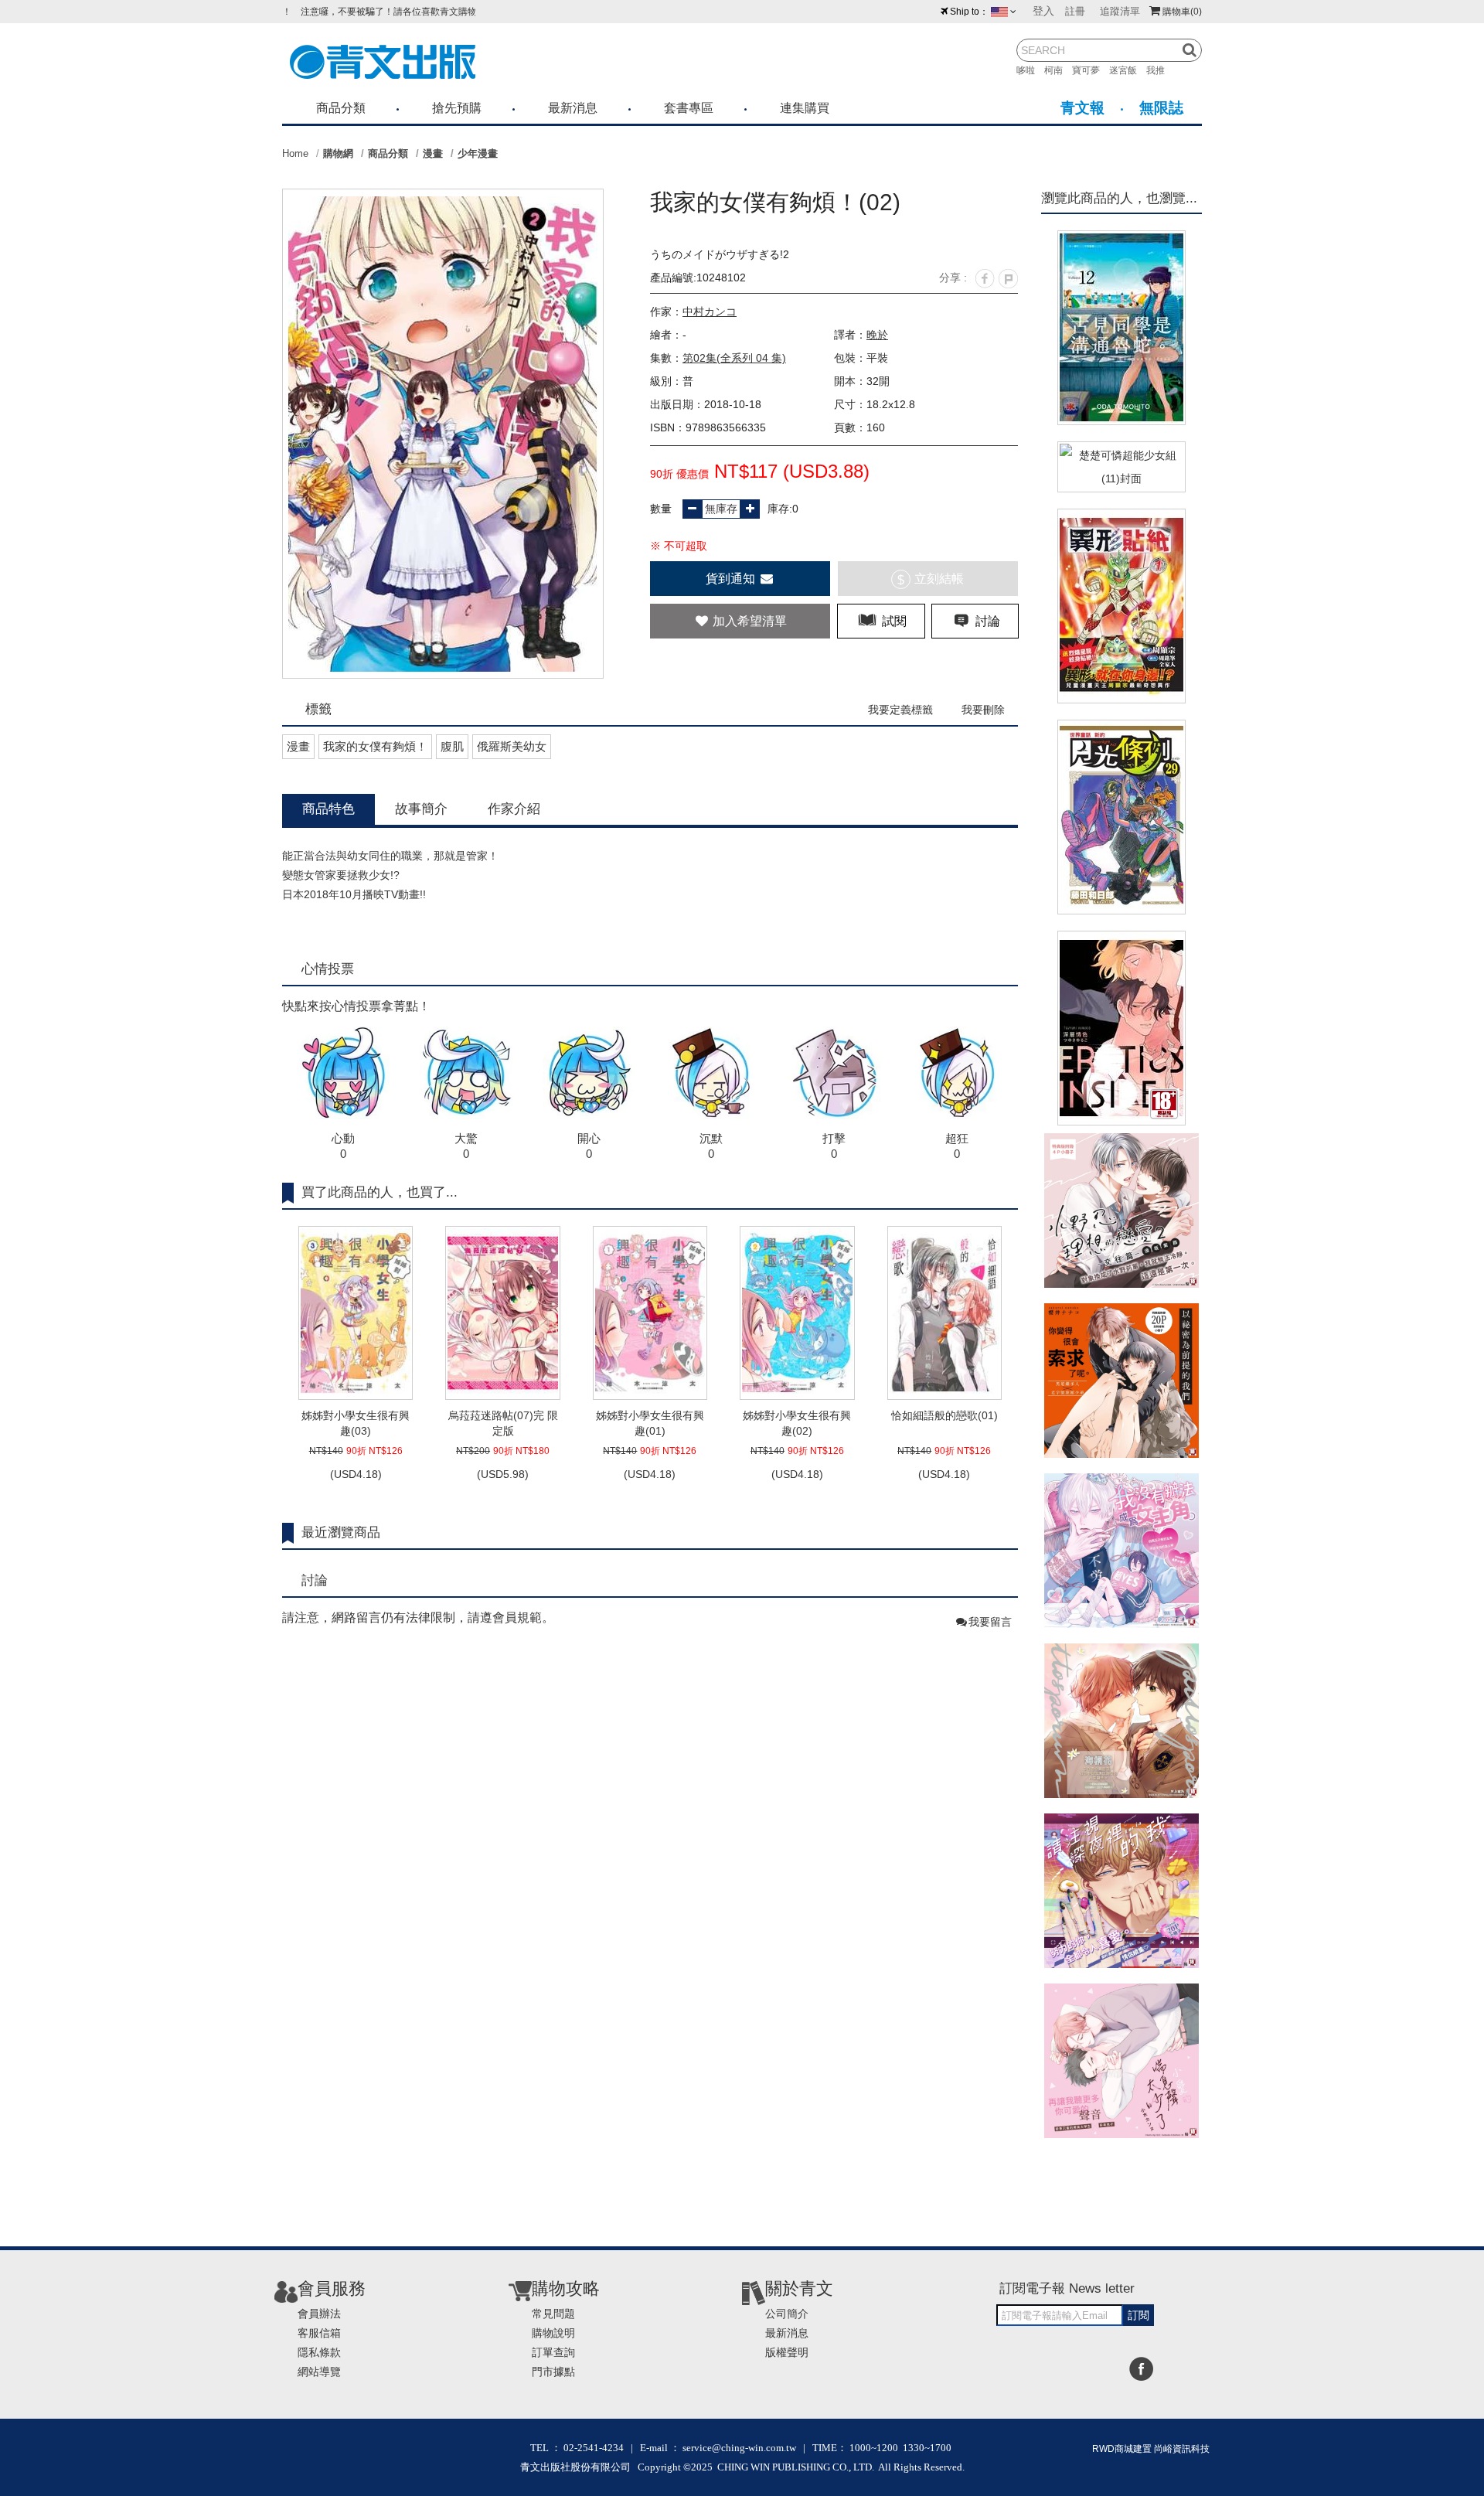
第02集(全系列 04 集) (734, 358)
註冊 (1075, 11)
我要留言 (990, 1622)
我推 (1160, 70)
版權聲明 (787, 2352)
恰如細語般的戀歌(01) (945, 1415)
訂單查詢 (553, 2352)
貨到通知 (732, 579)
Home (295, 153)
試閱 (893, 621)
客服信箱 (319, 2333)
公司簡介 (787, 2314)
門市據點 (553, 2372)
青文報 (1082, 108)
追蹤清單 (1120, 11)
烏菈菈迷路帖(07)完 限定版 (503, 1423)
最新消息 (573, 108)
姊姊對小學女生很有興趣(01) (650, 1423)
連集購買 (805, 108)
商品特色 (328, 809)
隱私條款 (319, 2352)
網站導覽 (319, 2372)
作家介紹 (514, 809)
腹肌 (452, 746)
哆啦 (1030, 70)
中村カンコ (710, 312)
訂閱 (1139, 2315)
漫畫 (433, 153)
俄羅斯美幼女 (512, 746)
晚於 (877, 335)
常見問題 (553, 2314)
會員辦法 (319, 2314)
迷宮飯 (1128, 70)
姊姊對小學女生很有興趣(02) (797, 1423)
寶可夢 (1091, 70)
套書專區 (689, 108)
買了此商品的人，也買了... (380, 1192)
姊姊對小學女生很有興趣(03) (356, 1423)
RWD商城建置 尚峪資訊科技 (1151, 2449)
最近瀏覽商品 (341, 1532)
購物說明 (553, 2333)
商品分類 (341, 108)
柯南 (1058, 70)
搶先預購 (457, 108)
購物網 (338, 153)
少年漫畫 (478, 153)
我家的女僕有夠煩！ (375, 746)
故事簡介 (421, 809)
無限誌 (1161, 108)
